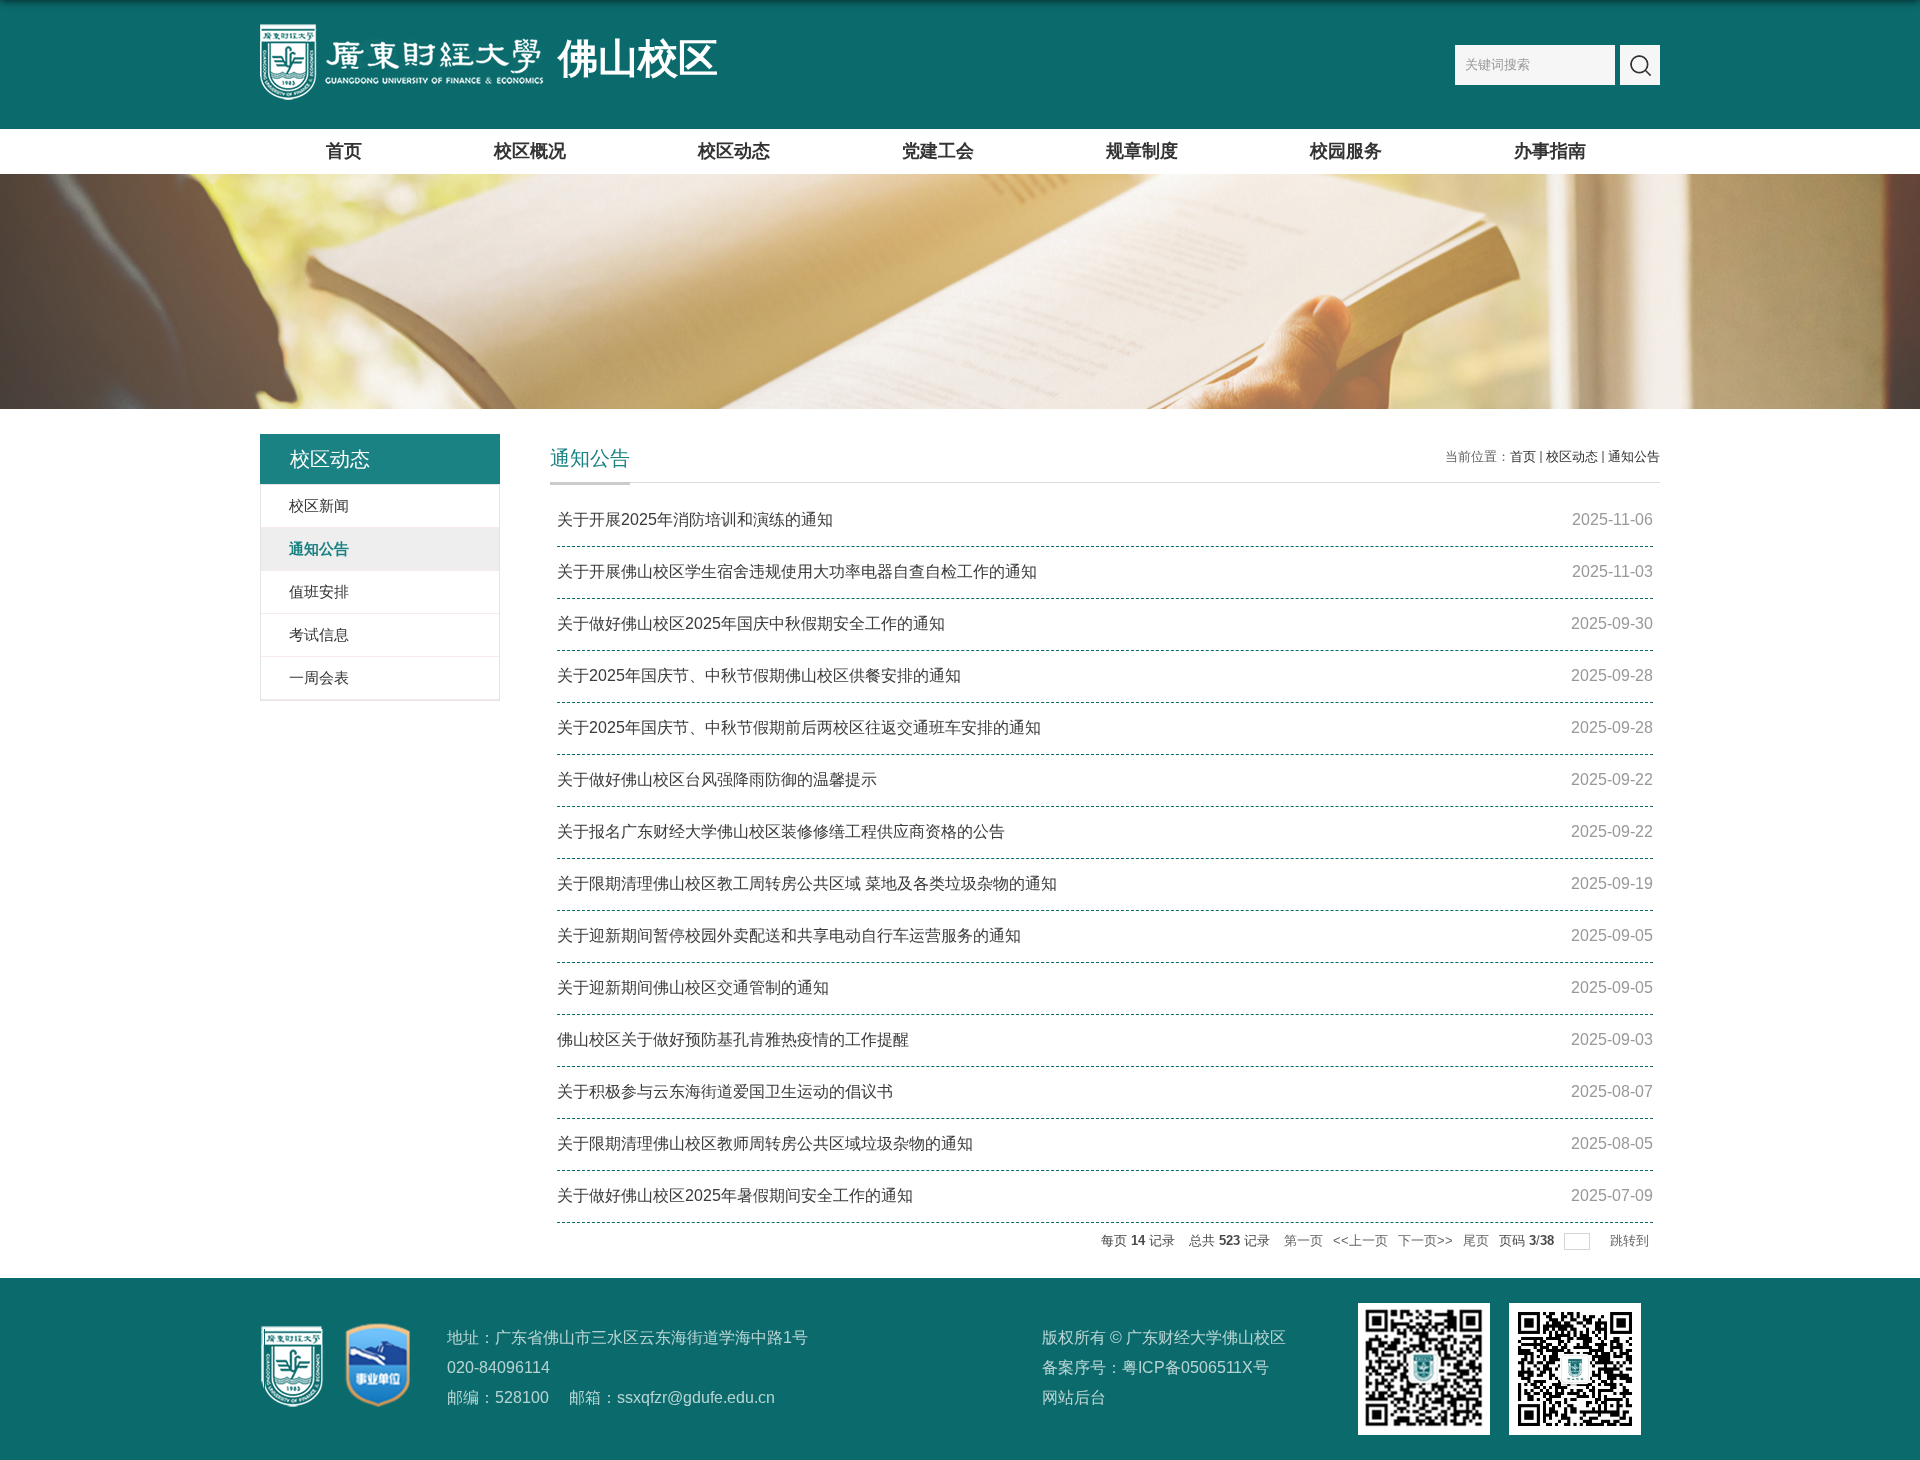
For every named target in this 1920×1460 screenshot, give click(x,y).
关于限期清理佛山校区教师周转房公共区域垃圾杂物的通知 (765, 1143)
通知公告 (1634, 456)
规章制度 (1142, 151)
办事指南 (1550, 151)
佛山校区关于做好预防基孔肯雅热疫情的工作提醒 (733, 1039)
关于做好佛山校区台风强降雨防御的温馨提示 (717, 779)
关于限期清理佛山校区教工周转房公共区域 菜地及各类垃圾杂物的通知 (807, 883)
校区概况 (530, 151)
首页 (344, 151)
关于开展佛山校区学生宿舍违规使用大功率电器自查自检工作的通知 (797, 571)
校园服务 (1346, 151)
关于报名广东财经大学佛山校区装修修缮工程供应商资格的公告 (781, 831)
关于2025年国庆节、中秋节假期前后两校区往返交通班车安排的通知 (799, 727)
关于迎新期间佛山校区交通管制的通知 (693, 987)
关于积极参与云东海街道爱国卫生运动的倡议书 (725, 1091)
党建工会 (938, 151)
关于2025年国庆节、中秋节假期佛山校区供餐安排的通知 (759, 675)
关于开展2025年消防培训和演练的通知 (695, 519)
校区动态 (734, 151)
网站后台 (1074, 1397)
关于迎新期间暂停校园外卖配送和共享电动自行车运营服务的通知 (789, 935)
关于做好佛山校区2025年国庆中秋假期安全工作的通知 (751, 623)
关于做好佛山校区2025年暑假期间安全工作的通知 (735, 1195)
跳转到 (1631, 1240)
